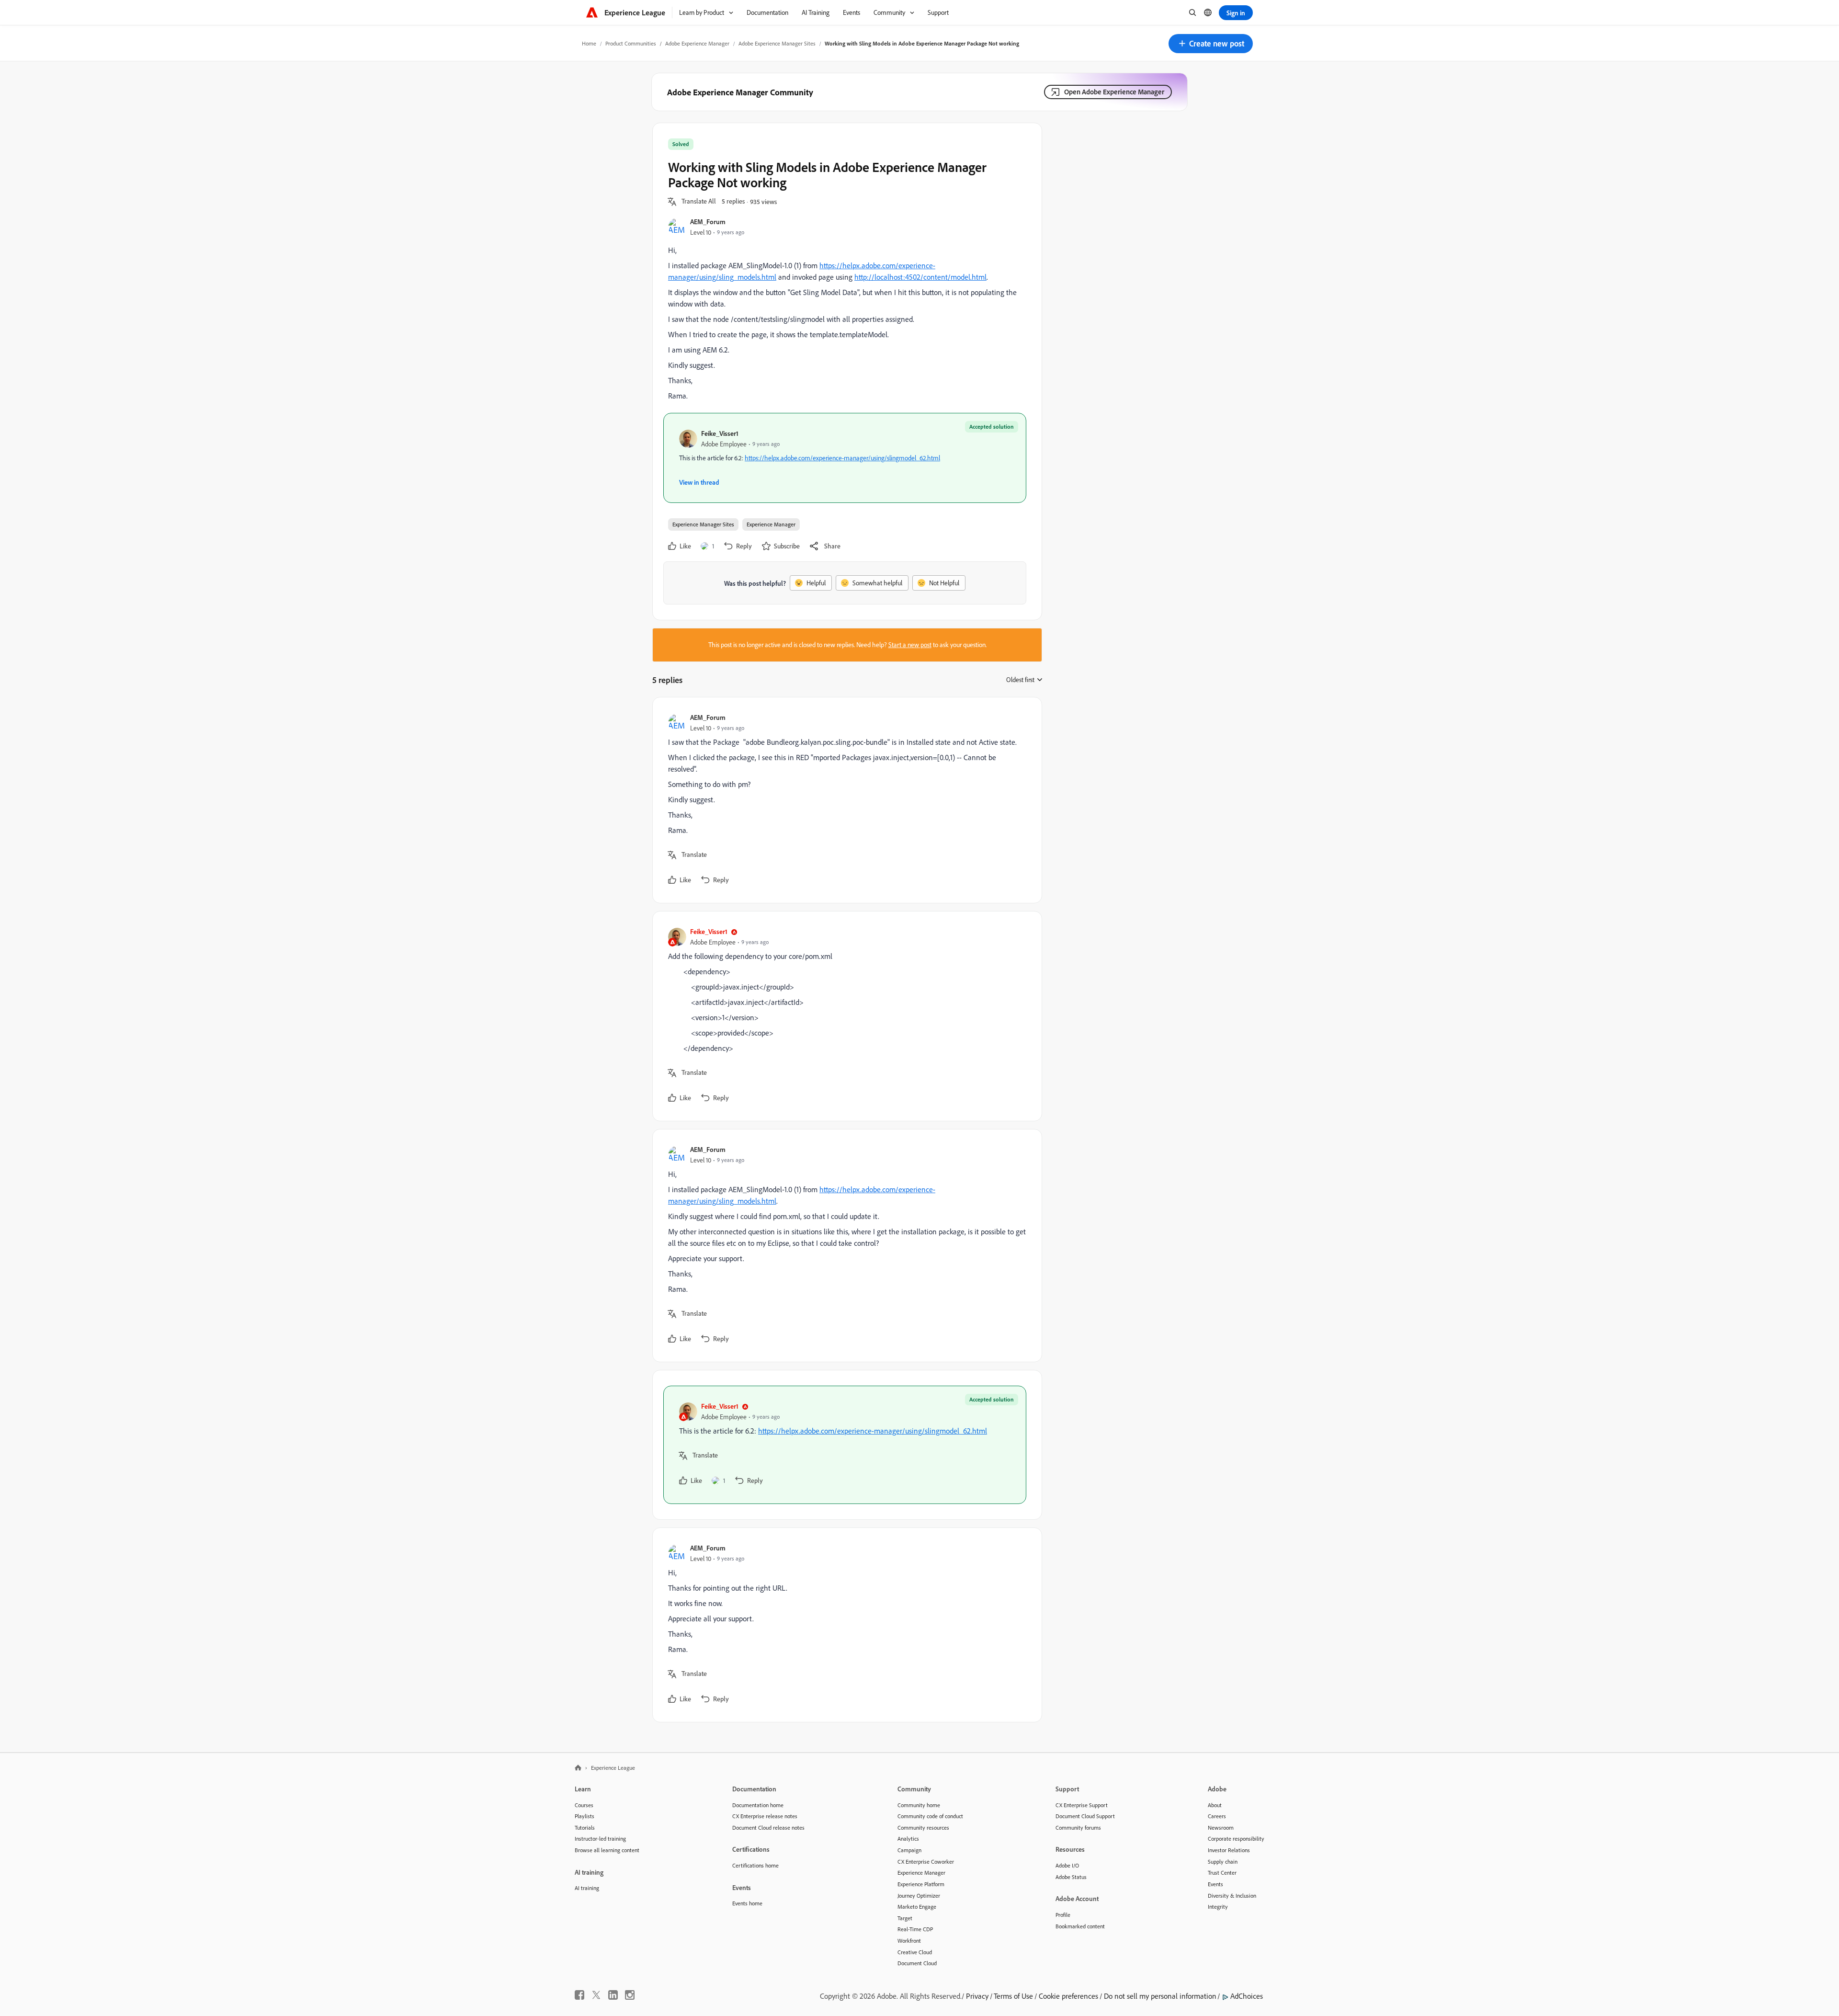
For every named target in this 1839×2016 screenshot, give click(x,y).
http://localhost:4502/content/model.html (920, 277)
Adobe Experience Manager (697, 43)
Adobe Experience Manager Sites (777, 43)
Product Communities (631, 43)
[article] (845, 800)
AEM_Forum (708, 222)
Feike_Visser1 (720, 433)
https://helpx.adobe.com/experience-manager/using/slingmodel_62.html (842, 458)
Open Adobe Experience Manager (1114, 92)
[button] (1211, 44)
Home (589, 43)
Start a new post (910, 645)
